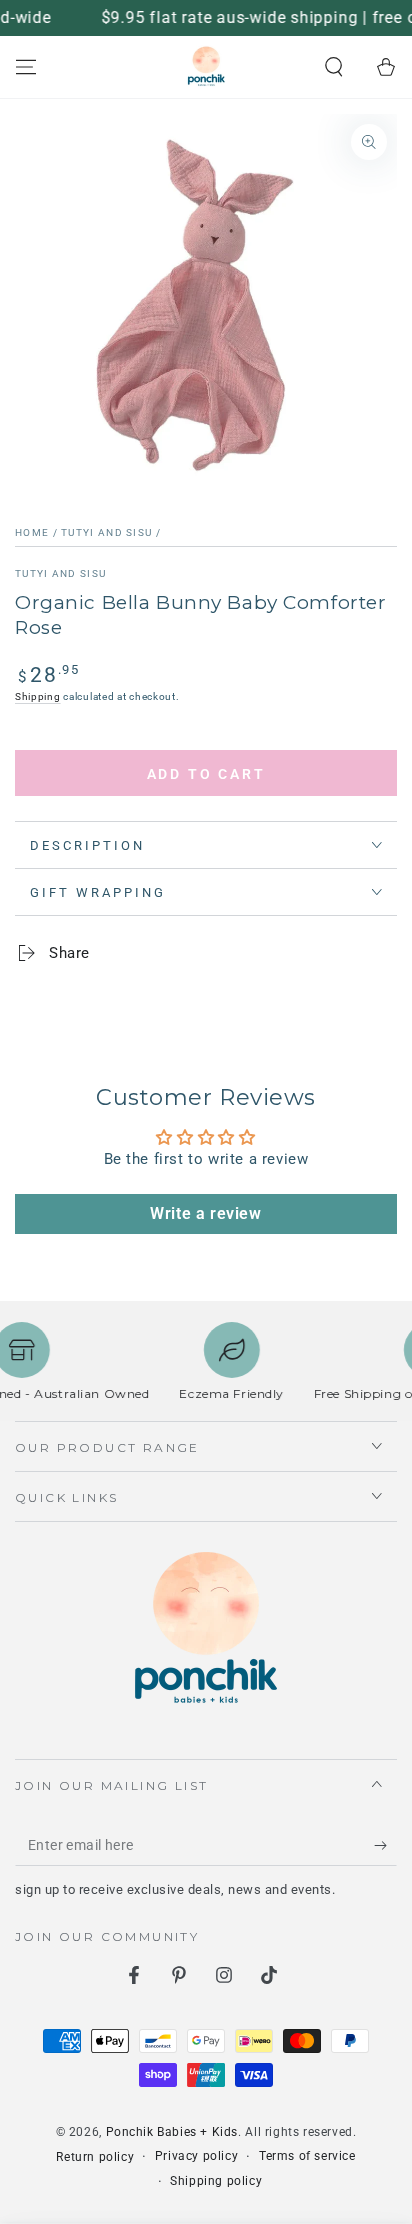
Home (32, 532)
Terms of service (307, 2156)
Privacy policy (196, 2156)
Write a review (205, 1213)
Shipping (38, 696)
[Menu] (26, 67)
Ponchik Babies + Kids (172, 2132)
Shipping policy (216, 2181)
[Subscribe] (385, 1846)
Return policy (95, 2157)
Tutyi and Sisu (106, 532)
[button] (334, 67)
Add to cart (206, 774)
